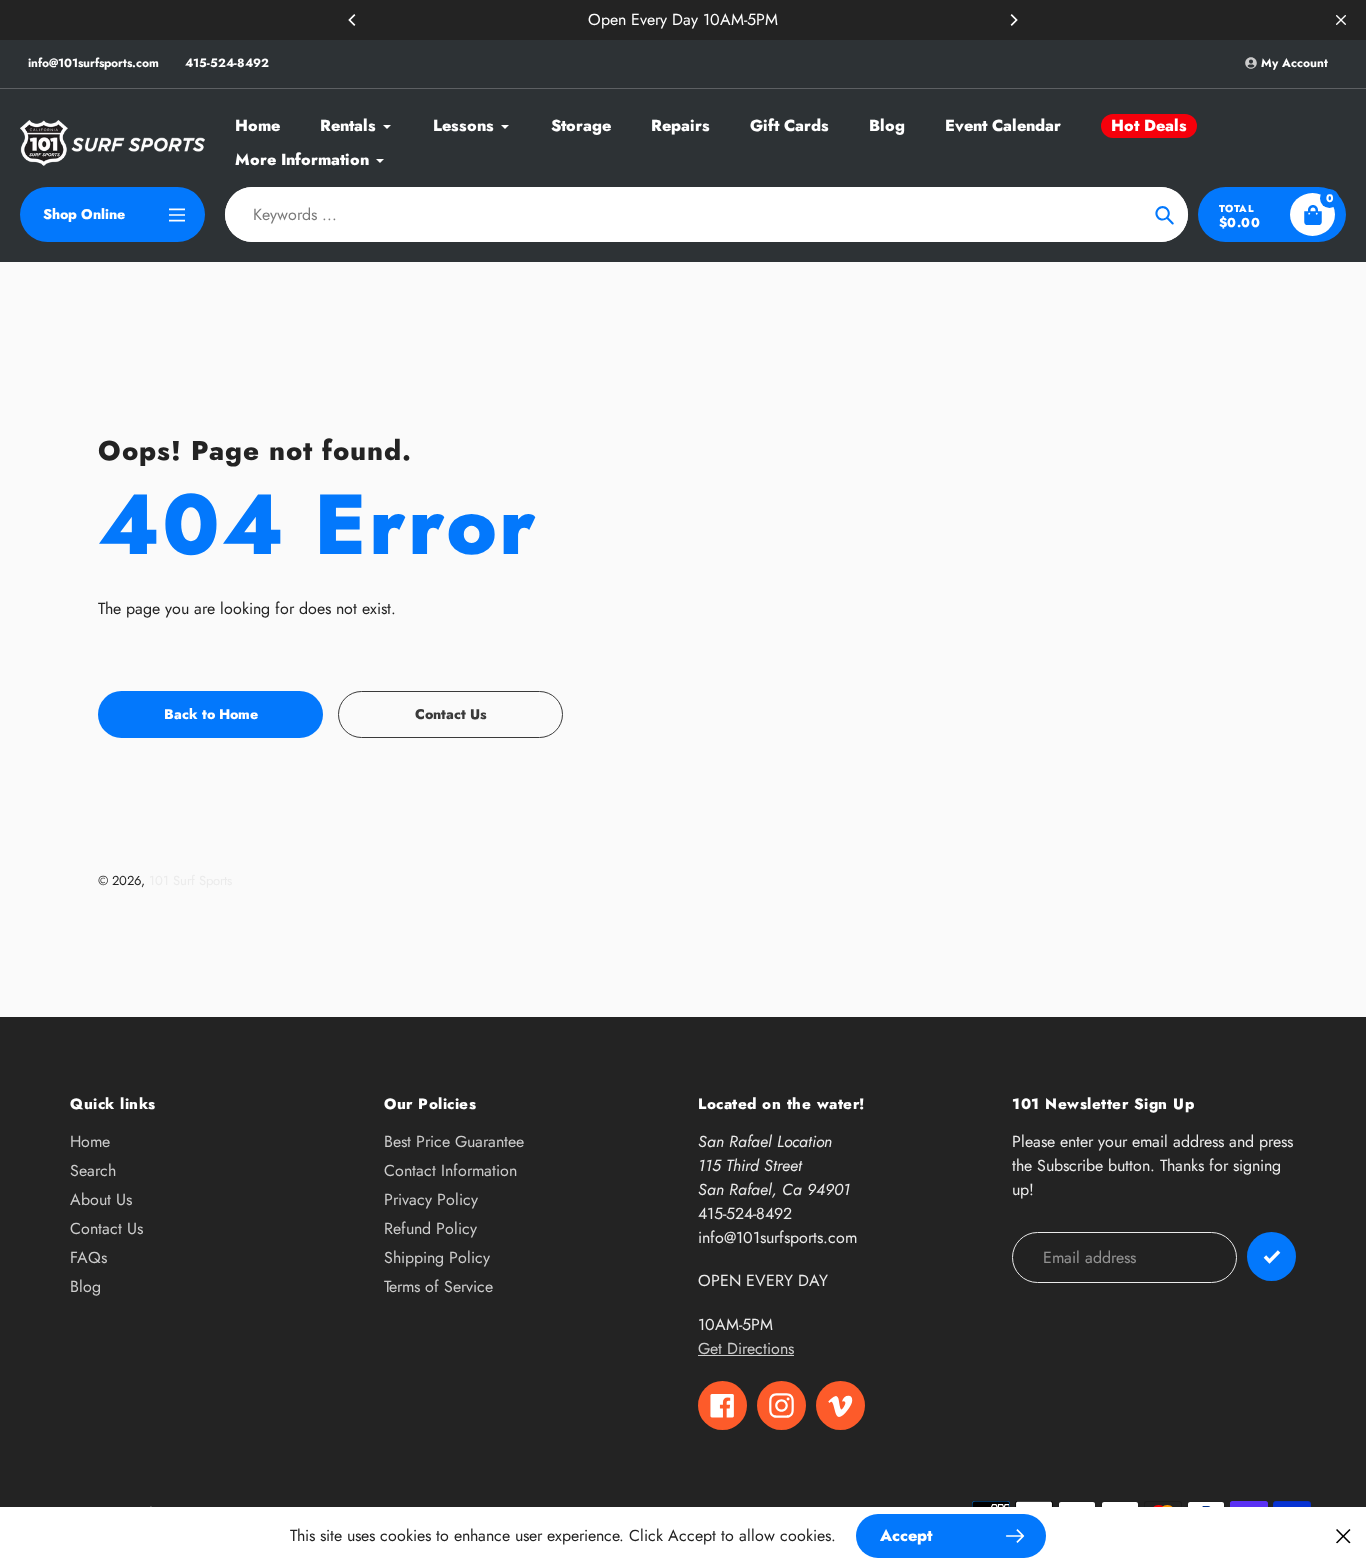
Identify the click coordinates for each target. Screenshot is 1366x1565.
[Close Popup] (1343, 1535)
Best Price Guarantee (454, 1141)
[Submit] (1271, 1256)
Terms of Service (438, 1286)
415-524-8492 (227, 63)
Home (90, 1141)
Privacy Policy (431, 1199)
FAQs (88, 1257)
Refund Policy (430, 1228)
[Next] (1013, 20)
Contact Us (106, 1228)
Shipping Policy (437, 1257)
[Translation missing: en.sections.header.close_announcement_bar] (1341, 20)
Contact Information (450, 1170)
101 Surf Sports (190, 880)
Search (93, 1170)
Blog (85, 1286)
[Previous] (353, 20)
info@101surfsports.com (93, 63)
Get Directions (746, 1348)
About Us (101, 1199)
